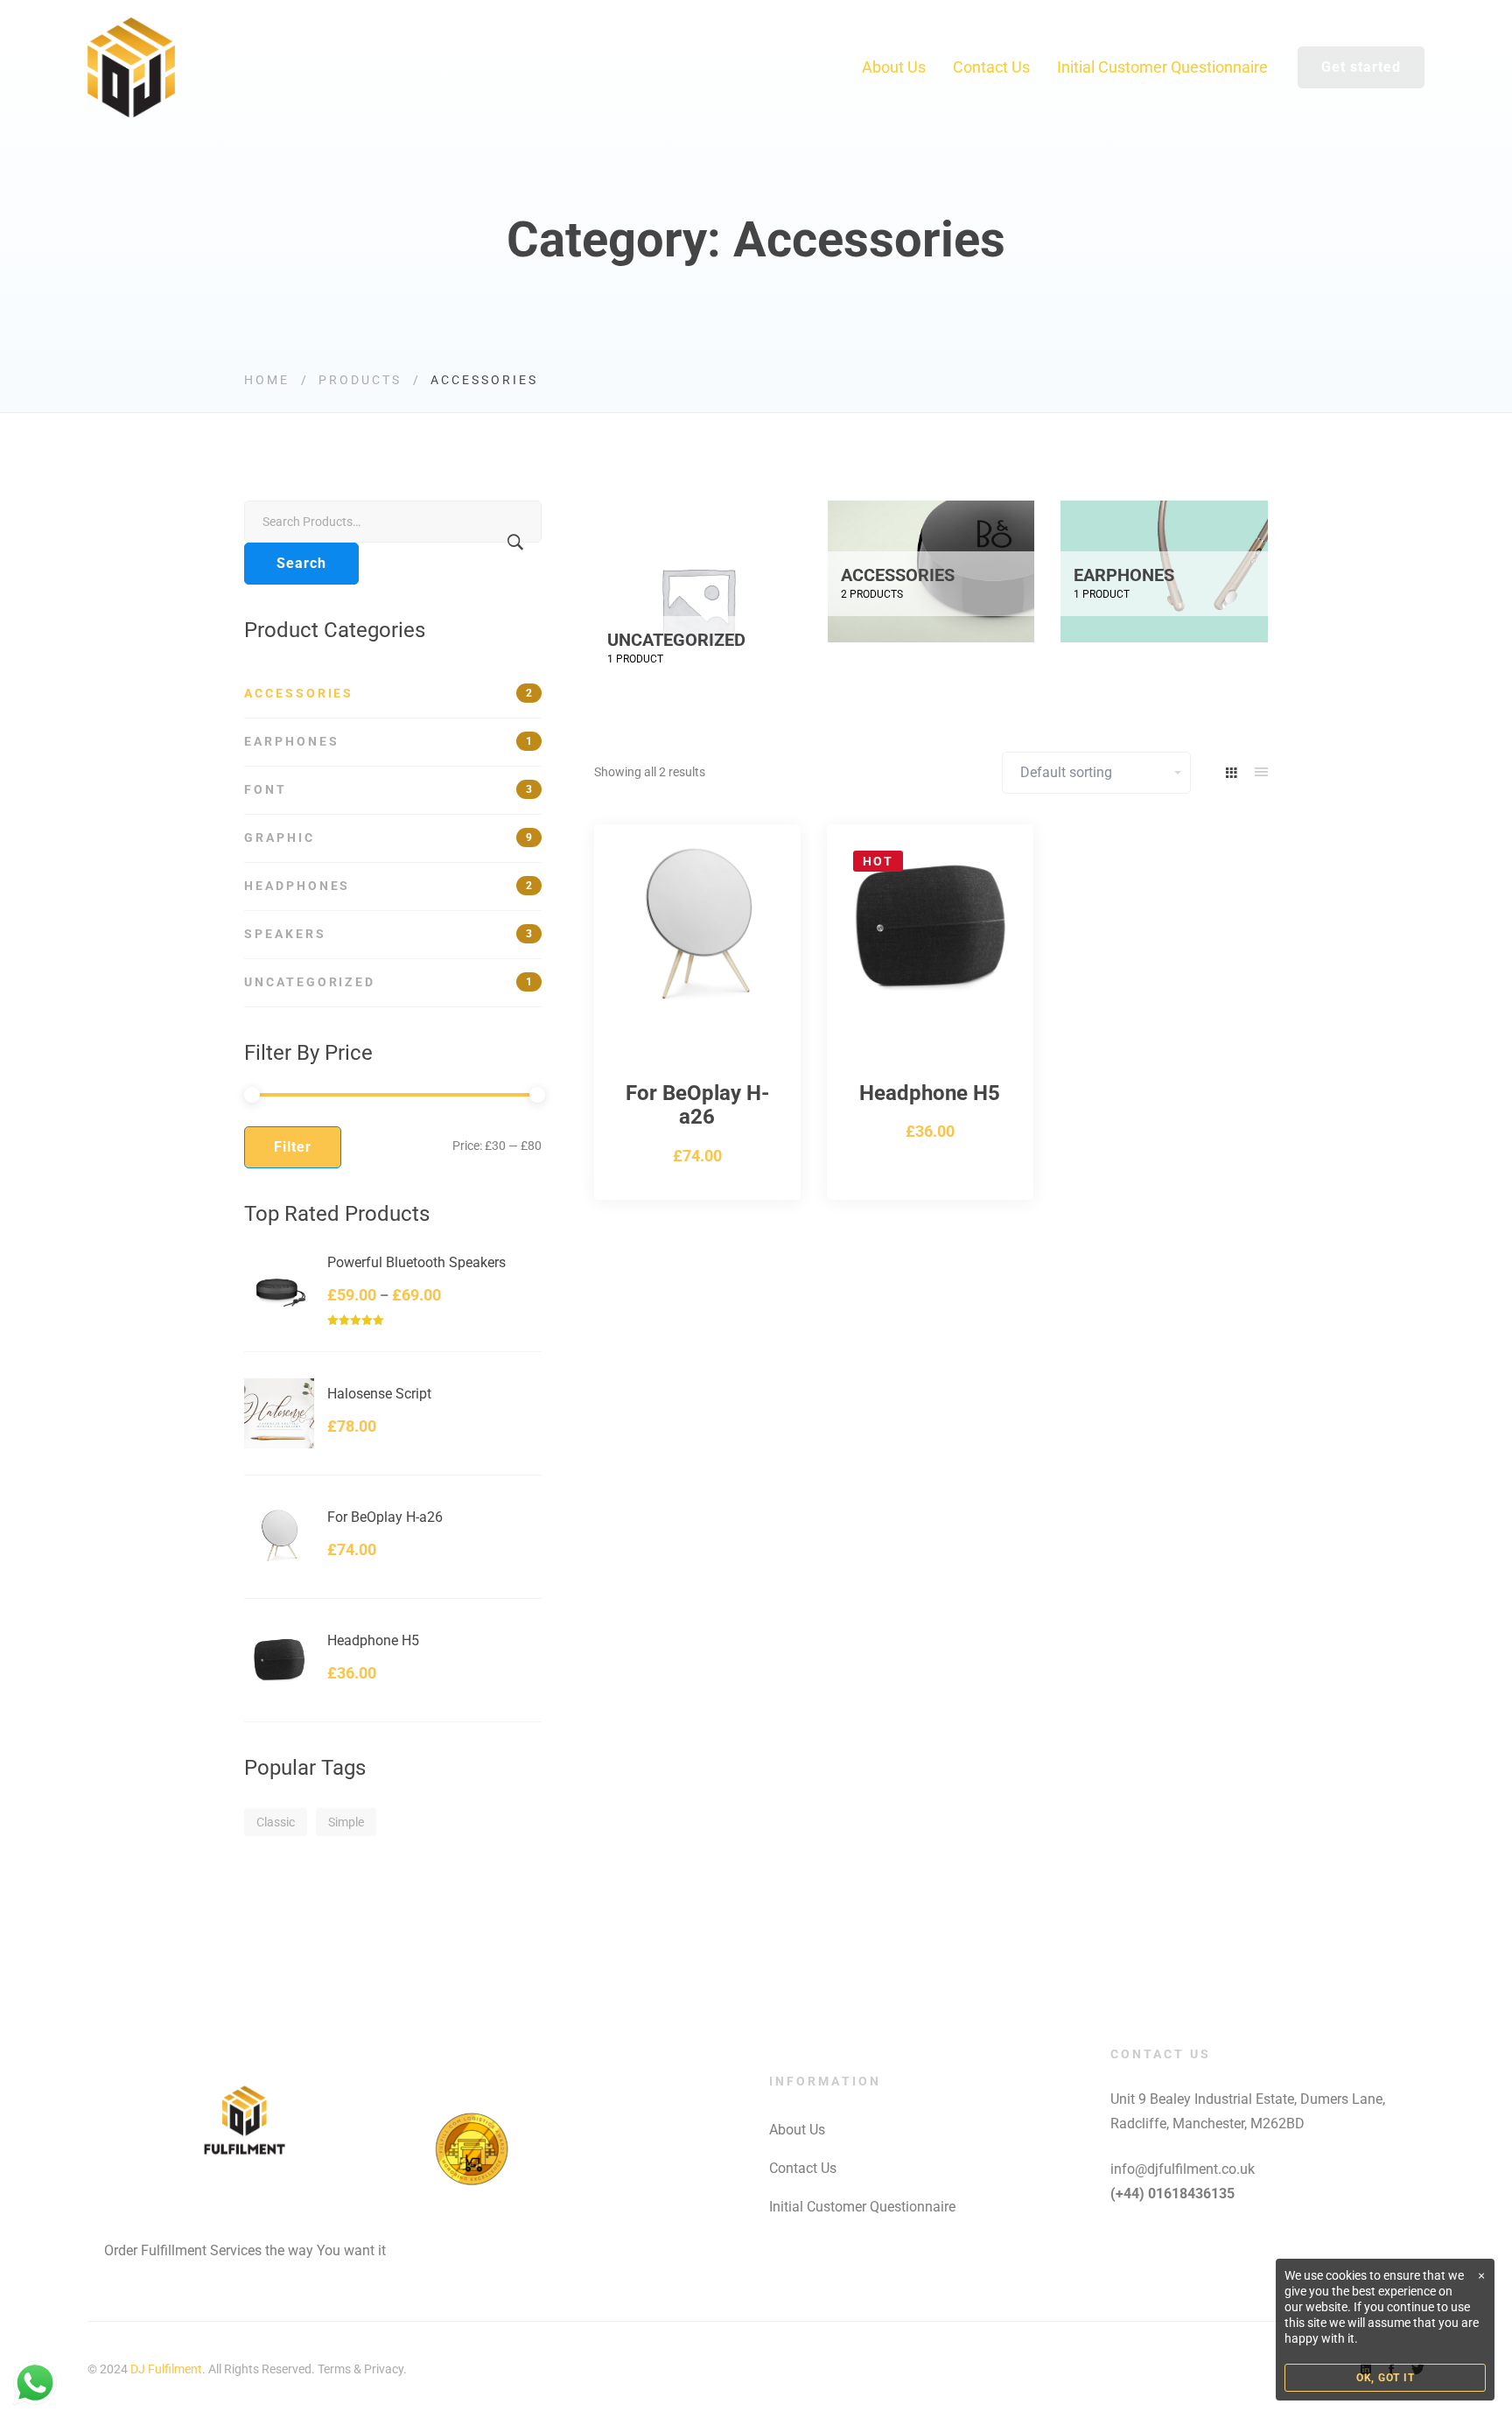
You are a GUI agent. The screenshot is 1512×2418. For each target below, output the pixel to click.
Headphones (388, 886)
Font (388, 789)
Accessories (388, 693)
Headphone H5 (373, 1641)
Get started (1361, 67)
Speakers (388, 934)
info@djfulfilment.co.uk (1183, 2169)
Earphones (388, 741)
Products (360, 380)
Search (301, 563)
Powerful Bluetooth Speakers (416, 1263)
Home (267, 380)
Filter (293, 1147)
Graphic (388, 838)
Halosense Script (379, 1394)
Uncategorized (388, 982)
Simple (346, 1822)
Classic (276, 1822)
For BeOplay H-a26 (385, 1517)
